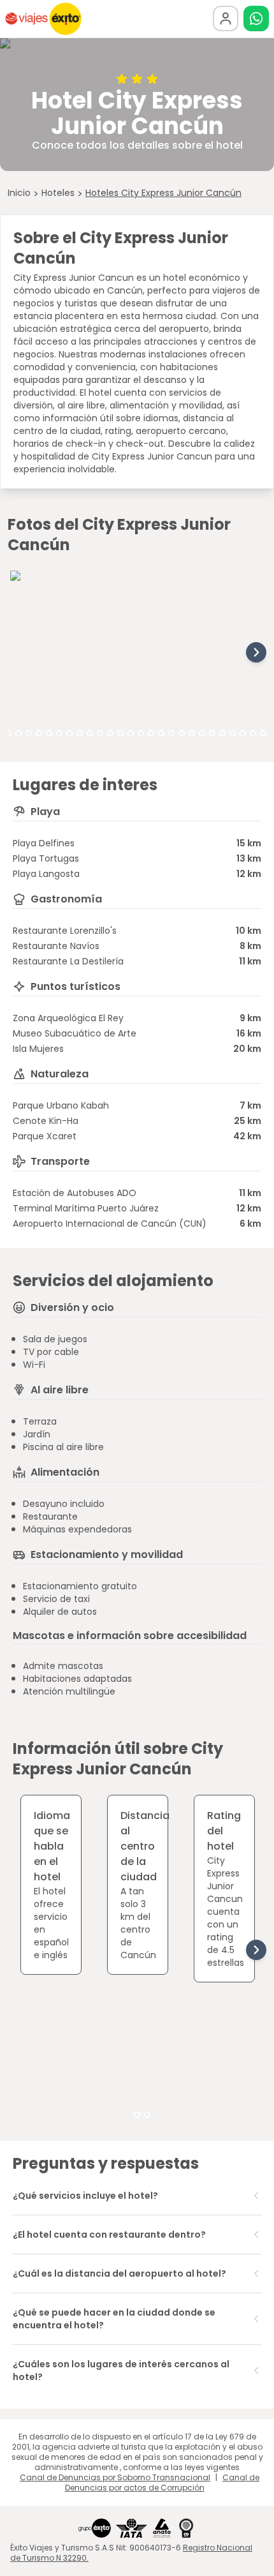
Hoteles (58, 193)
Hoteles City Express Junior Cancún (163, 193)
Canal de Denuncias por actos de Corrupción (162, 2482)
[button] (256, 19)
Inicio (19, 193)
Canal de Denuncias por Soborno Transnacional (115, 2477)
